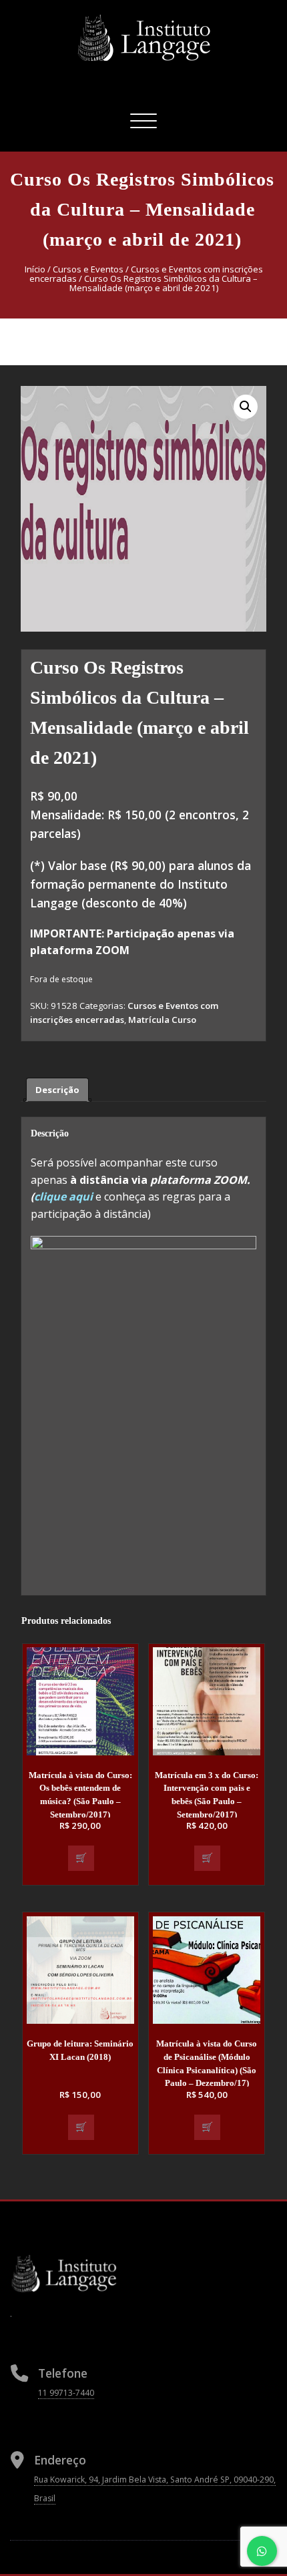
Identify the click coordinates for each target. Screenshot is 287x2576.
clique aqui (65, 1197)
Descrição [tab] (57, 1090)
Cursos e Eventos (88, 269)
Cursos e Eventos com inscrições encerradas (146, 274)
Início (35, 269)
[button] (246, 407)
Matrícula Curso (162, 1020)
